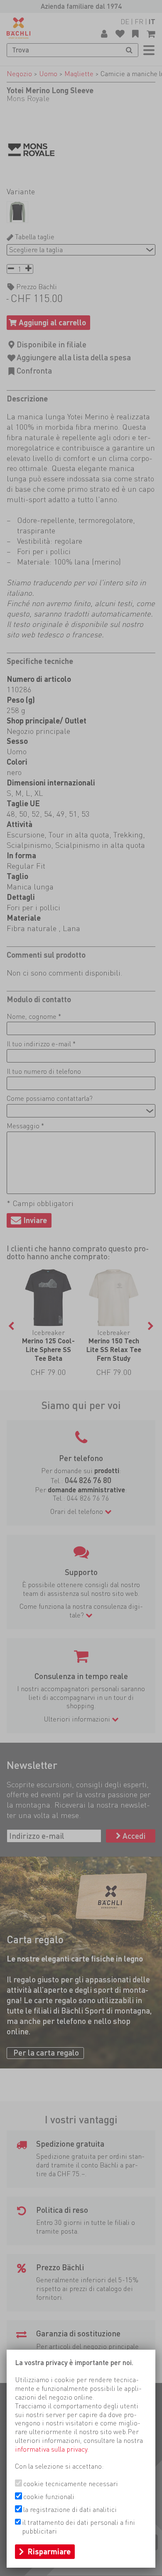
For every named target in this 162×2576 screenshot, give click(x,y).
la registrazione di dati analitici (70, 2509)
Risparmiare (49, 2551)
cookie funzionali (49, 2497)
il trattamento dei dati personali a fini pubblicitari (79, 2527)
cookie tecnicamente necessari (71, 2484)
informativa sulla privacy (51, 2449)
